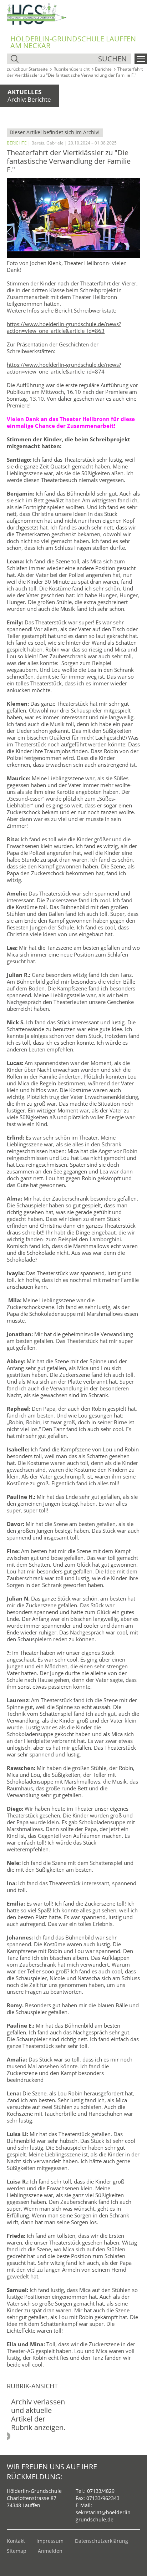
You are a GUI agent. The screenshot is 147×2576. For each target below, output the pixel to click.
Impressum (50, 2541)
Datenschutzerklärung (102, 2541)
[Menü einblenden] (141, 59)
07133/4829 (101, 2491)
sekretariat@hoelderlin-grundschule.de (104, 2516)
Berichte (103, 69)
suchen (112, 59)
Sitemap (17, 2551)
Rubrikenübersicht (72, 69)
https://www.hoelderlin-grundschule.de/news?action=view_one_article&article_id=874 (64, 368)
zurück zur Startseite (27, 69)
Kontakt (16, 2541)
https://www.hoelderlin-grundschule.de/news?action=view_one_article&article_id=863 (64, 327)
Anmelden (50, 2551)
